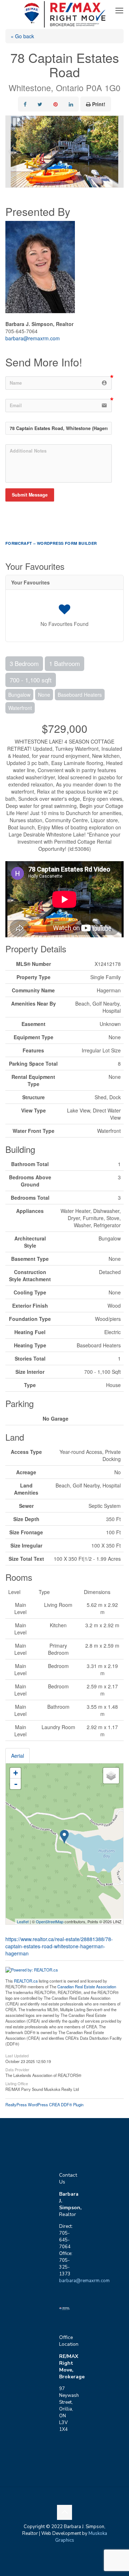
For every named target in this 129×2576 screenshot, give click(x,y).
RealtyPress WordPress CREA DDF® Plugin (44, 2104)
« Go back (22, 36)
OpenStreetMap (50, 1921)
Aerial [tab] (18, 1756)
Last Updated (17, 2055)
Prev (11, 152)
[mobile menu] (119, 11)
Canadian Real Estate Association (87, 1987)
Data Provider (17, 2069)
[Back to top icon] (64, 2512)
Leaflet (23, 1921)
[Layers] (111, 1776)
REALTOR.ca (26, 1981)
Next (118, 152)
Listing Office (17, 2083)
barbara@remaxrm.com (33, 338)
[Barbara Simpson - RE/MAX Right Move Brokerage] (64, 11)
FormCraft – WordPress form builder (51, 543)
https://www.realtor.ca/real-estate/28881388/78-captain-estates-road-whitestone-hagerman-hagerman (59, 1946)
